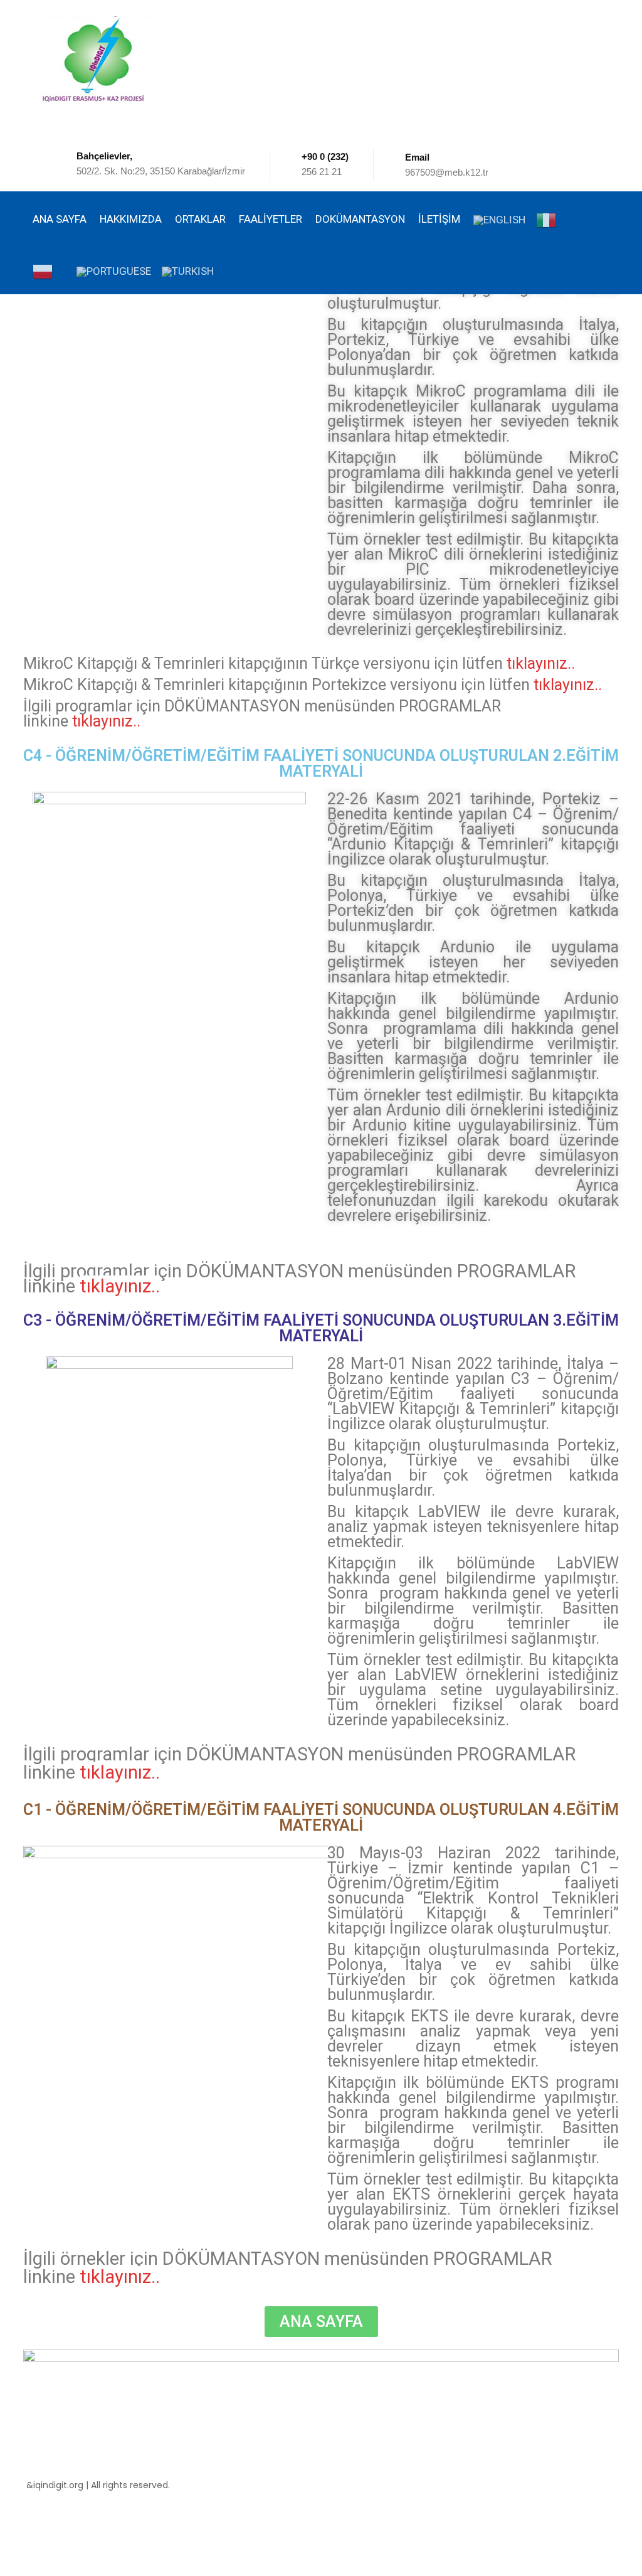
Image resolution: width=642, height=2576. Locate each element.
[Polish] (48, 269)
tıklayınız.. (541, 663)
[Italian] (552, 217)
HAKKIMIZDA (131, 219)
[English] (498, 217)
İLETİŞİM (439, 219)
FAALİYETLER (271, 219)
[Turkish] (187, 268)
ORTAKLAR (200, 219)
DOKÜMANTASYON (360, 219)
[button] (321, 2322)
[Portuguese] (113, 268)
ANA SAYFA (60, 219)
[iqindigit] (98, 59)
